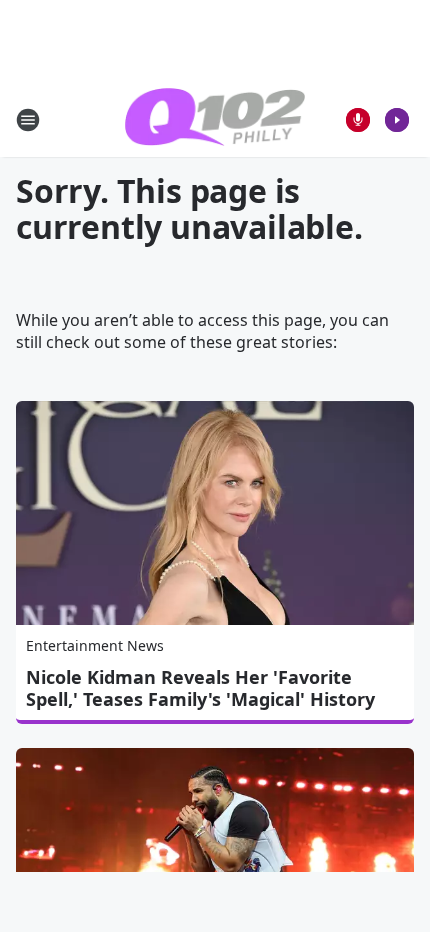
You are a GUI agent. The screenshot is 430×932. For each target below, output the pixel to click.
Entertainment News (95, 645)
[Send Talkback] (358, 120)
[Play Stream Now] (397, 120)
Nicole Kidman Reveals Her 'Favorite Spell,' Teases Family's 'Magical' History (200, 688)
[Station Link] (215, 119)
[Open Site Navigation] (28, 120)
